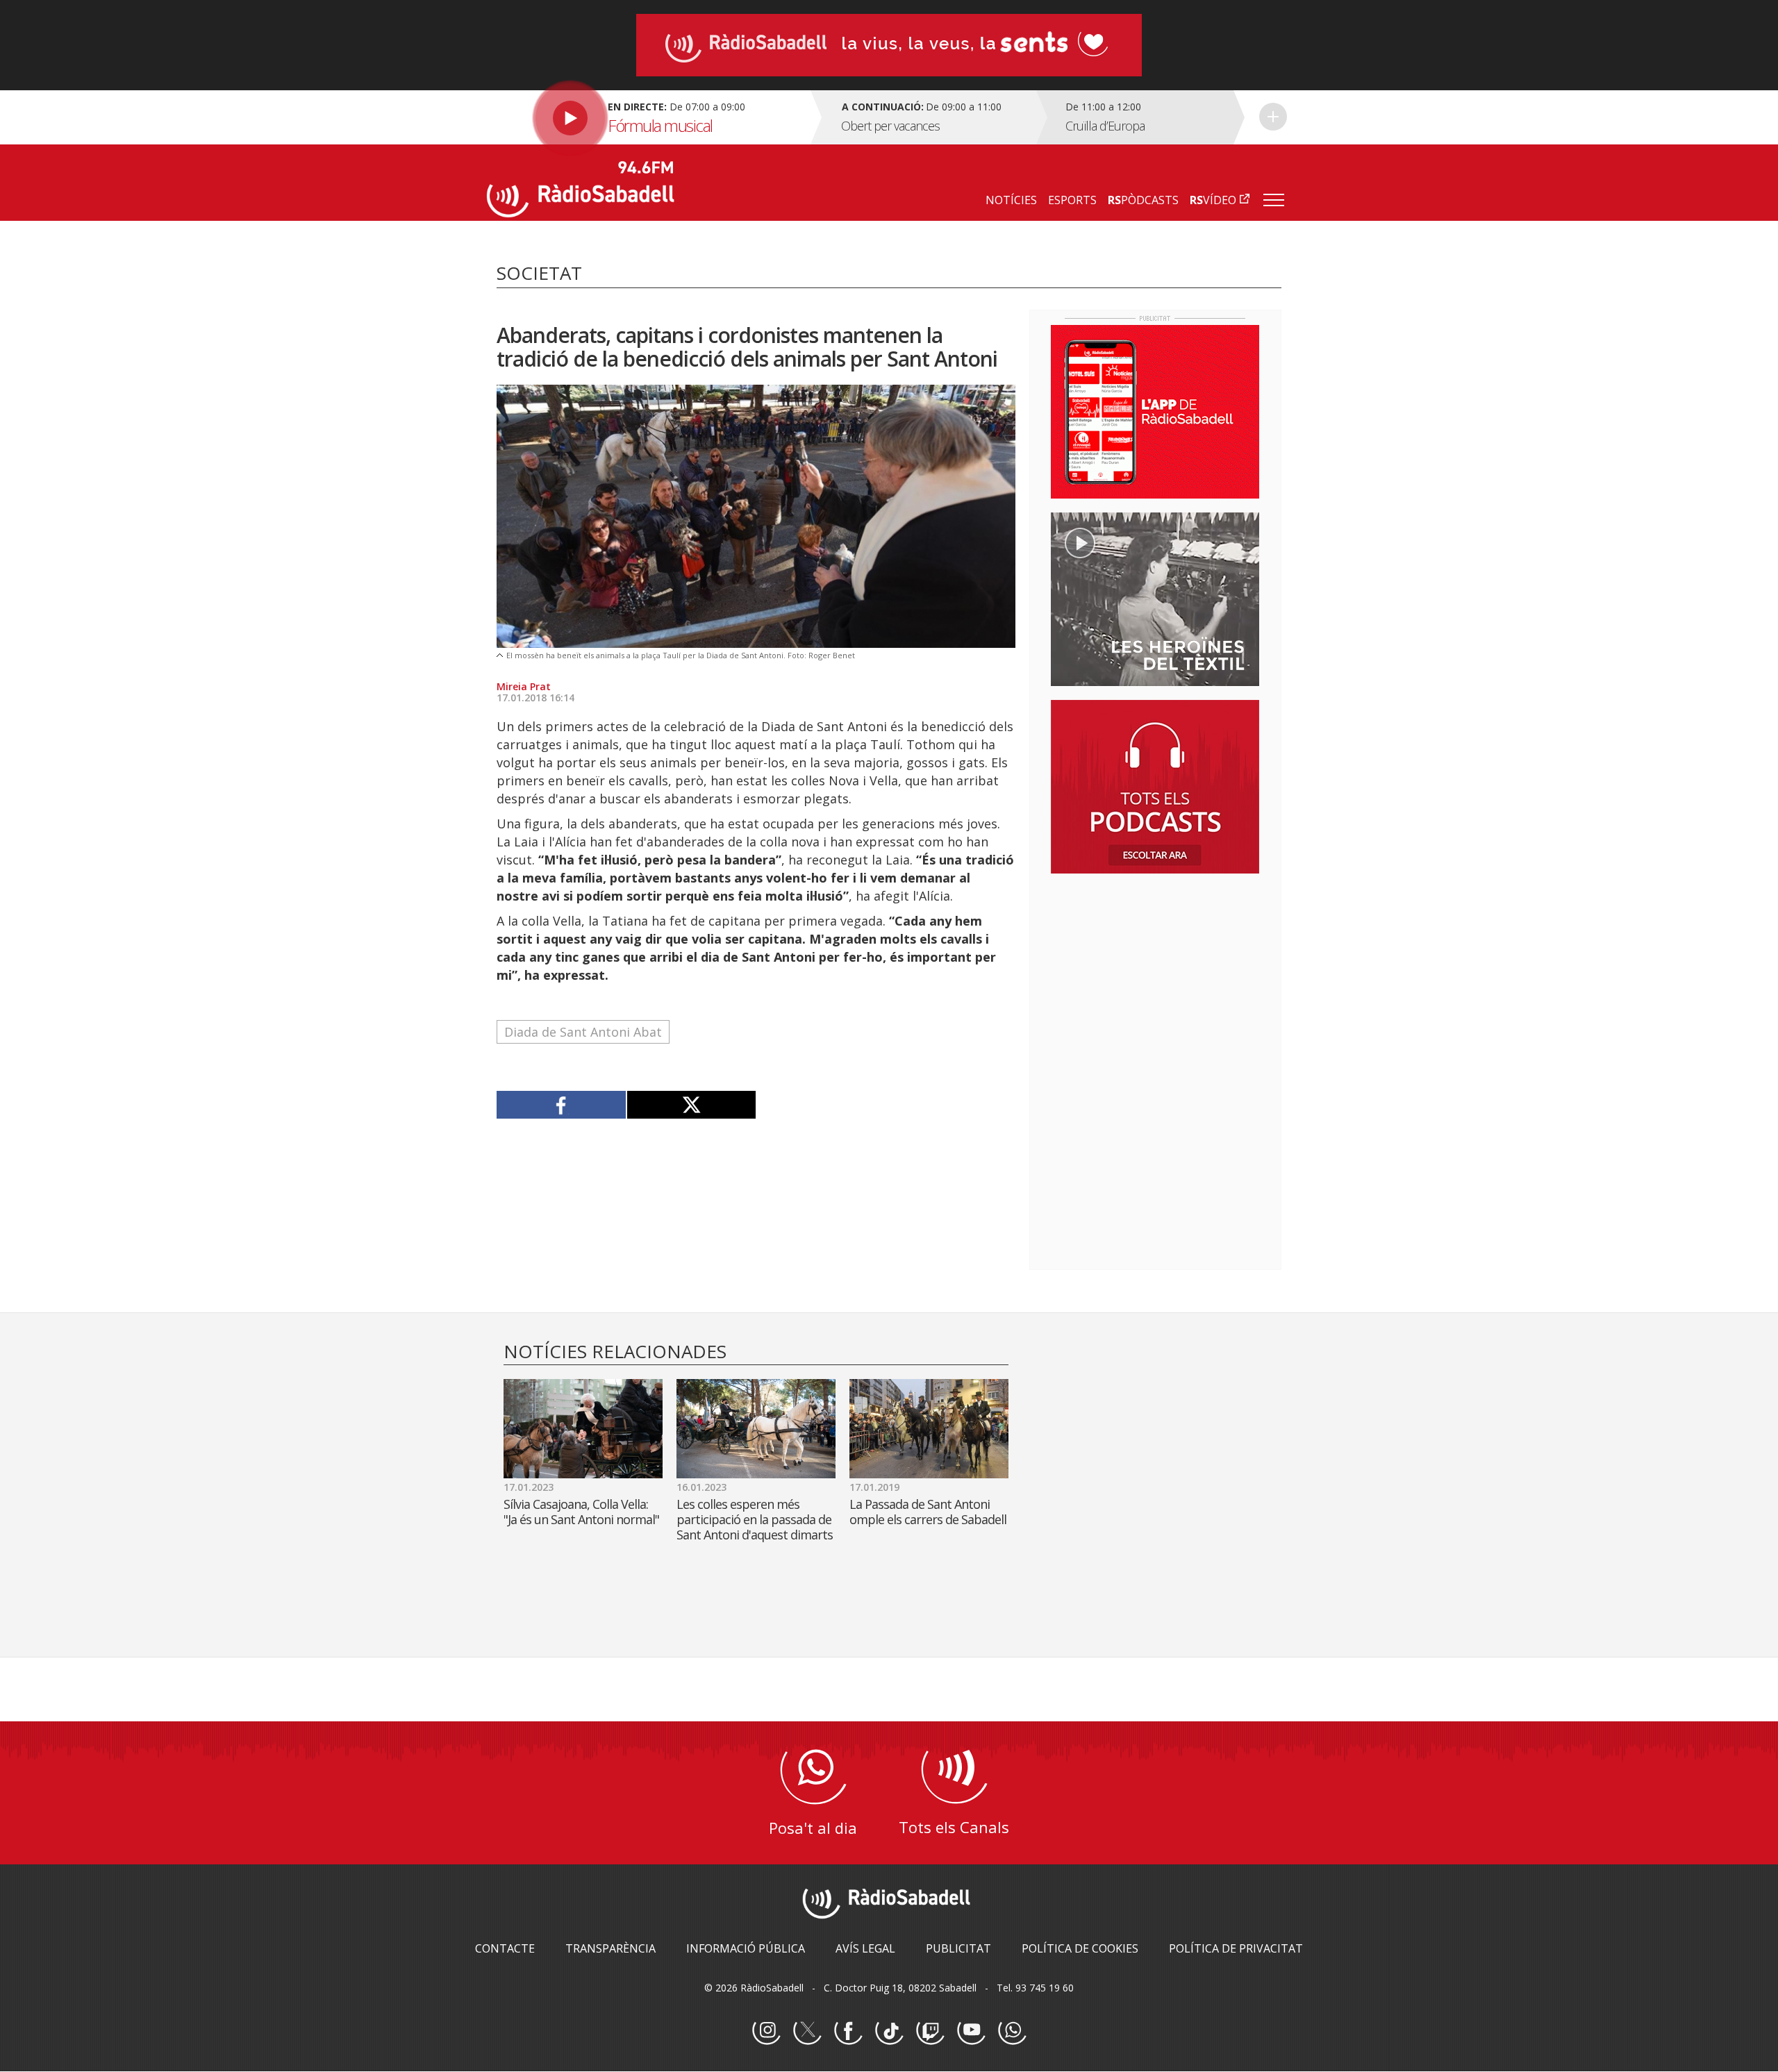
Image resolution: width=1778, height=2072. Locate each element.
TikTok (889, 2031)
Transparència (610, 1948)
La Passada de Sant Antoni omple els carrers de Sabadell (928, 1512)
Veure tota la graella (1273, 117)
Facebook (848, 2031)
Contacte (505, 1948)
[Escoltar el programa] (647, 117)
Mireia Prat (524, 686)
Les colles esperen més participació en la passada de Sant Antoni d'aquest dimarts (755, 1519)
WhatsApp (1012, 2031)
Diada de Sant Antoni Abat (583, 1032)
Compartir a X (691, 1105)
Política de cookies (1080, 1948)
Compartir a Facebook (562, 1105)
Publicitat (958, 1948)
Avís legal (865, 1948)
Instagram (766, 2031)
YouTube (971, 2031)
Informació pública (746, 1948)
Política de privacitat (1236, 1948)
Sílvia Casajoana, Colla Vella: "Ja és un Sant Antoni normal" (581, 1512)
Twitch (930, 2031)
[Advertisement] (1155, 974)
